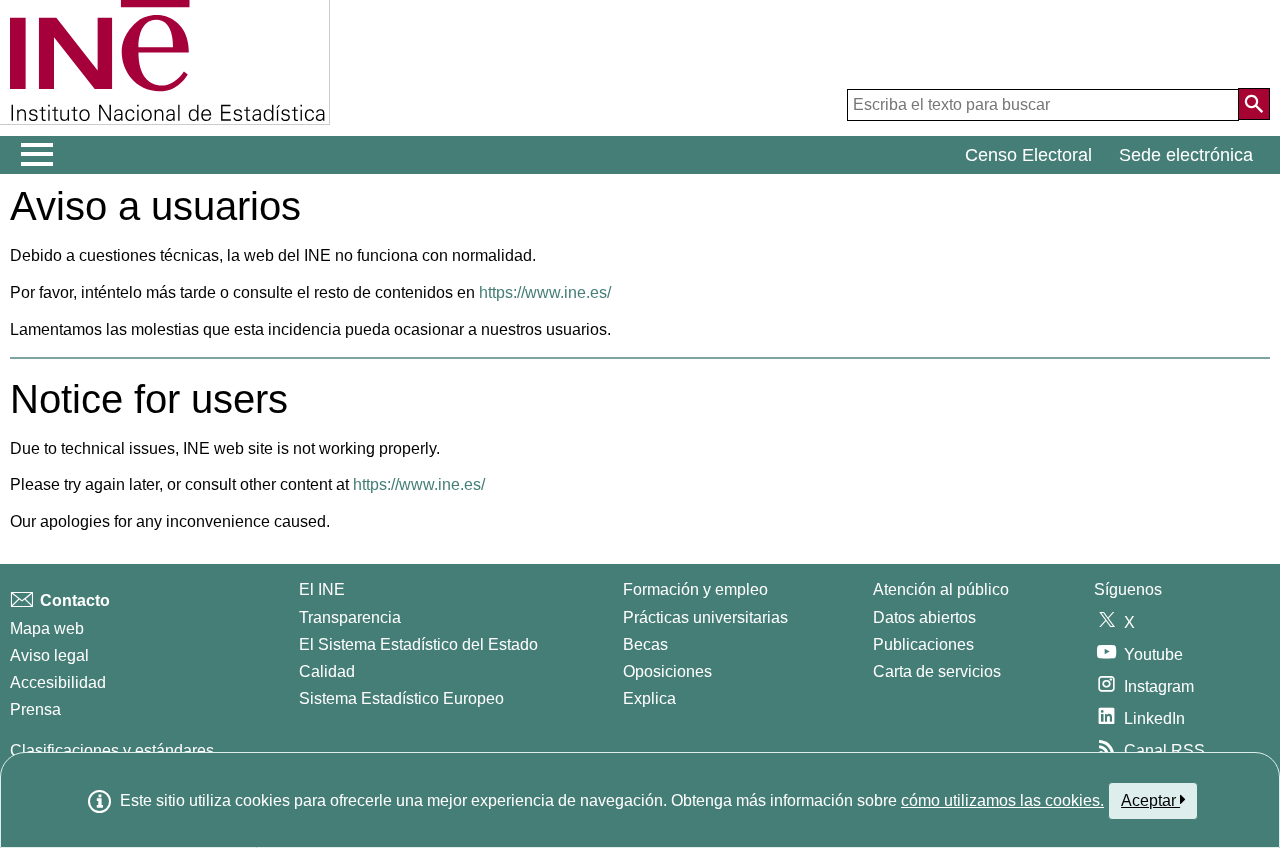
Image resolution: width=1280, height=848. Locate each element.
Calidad (327, 671)
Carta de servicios (937, 671)
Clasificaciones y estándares (112, 750)
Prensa (35, 709)
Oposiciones (667, 671)
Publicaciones (923, 644)
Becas (645, 644)
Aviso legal (49, 655)
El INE (322, 589)
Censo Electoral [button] (1028, 155)
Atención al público (941, 589)
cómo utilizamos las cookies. (1002, 800)
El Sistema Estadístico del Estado (418, 644)
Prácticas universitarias (705, 617)
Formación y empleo (695, 589)
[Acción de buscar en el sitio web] (1254, 104)
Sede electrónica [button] (1186, 155)
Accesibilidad (58, 682)
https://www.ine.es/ (545, 292)
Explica (649, 698)
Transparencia (350, 617)
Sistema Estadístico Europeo (401, 698)
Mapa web (47, 628)
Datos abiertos (924, 617)
